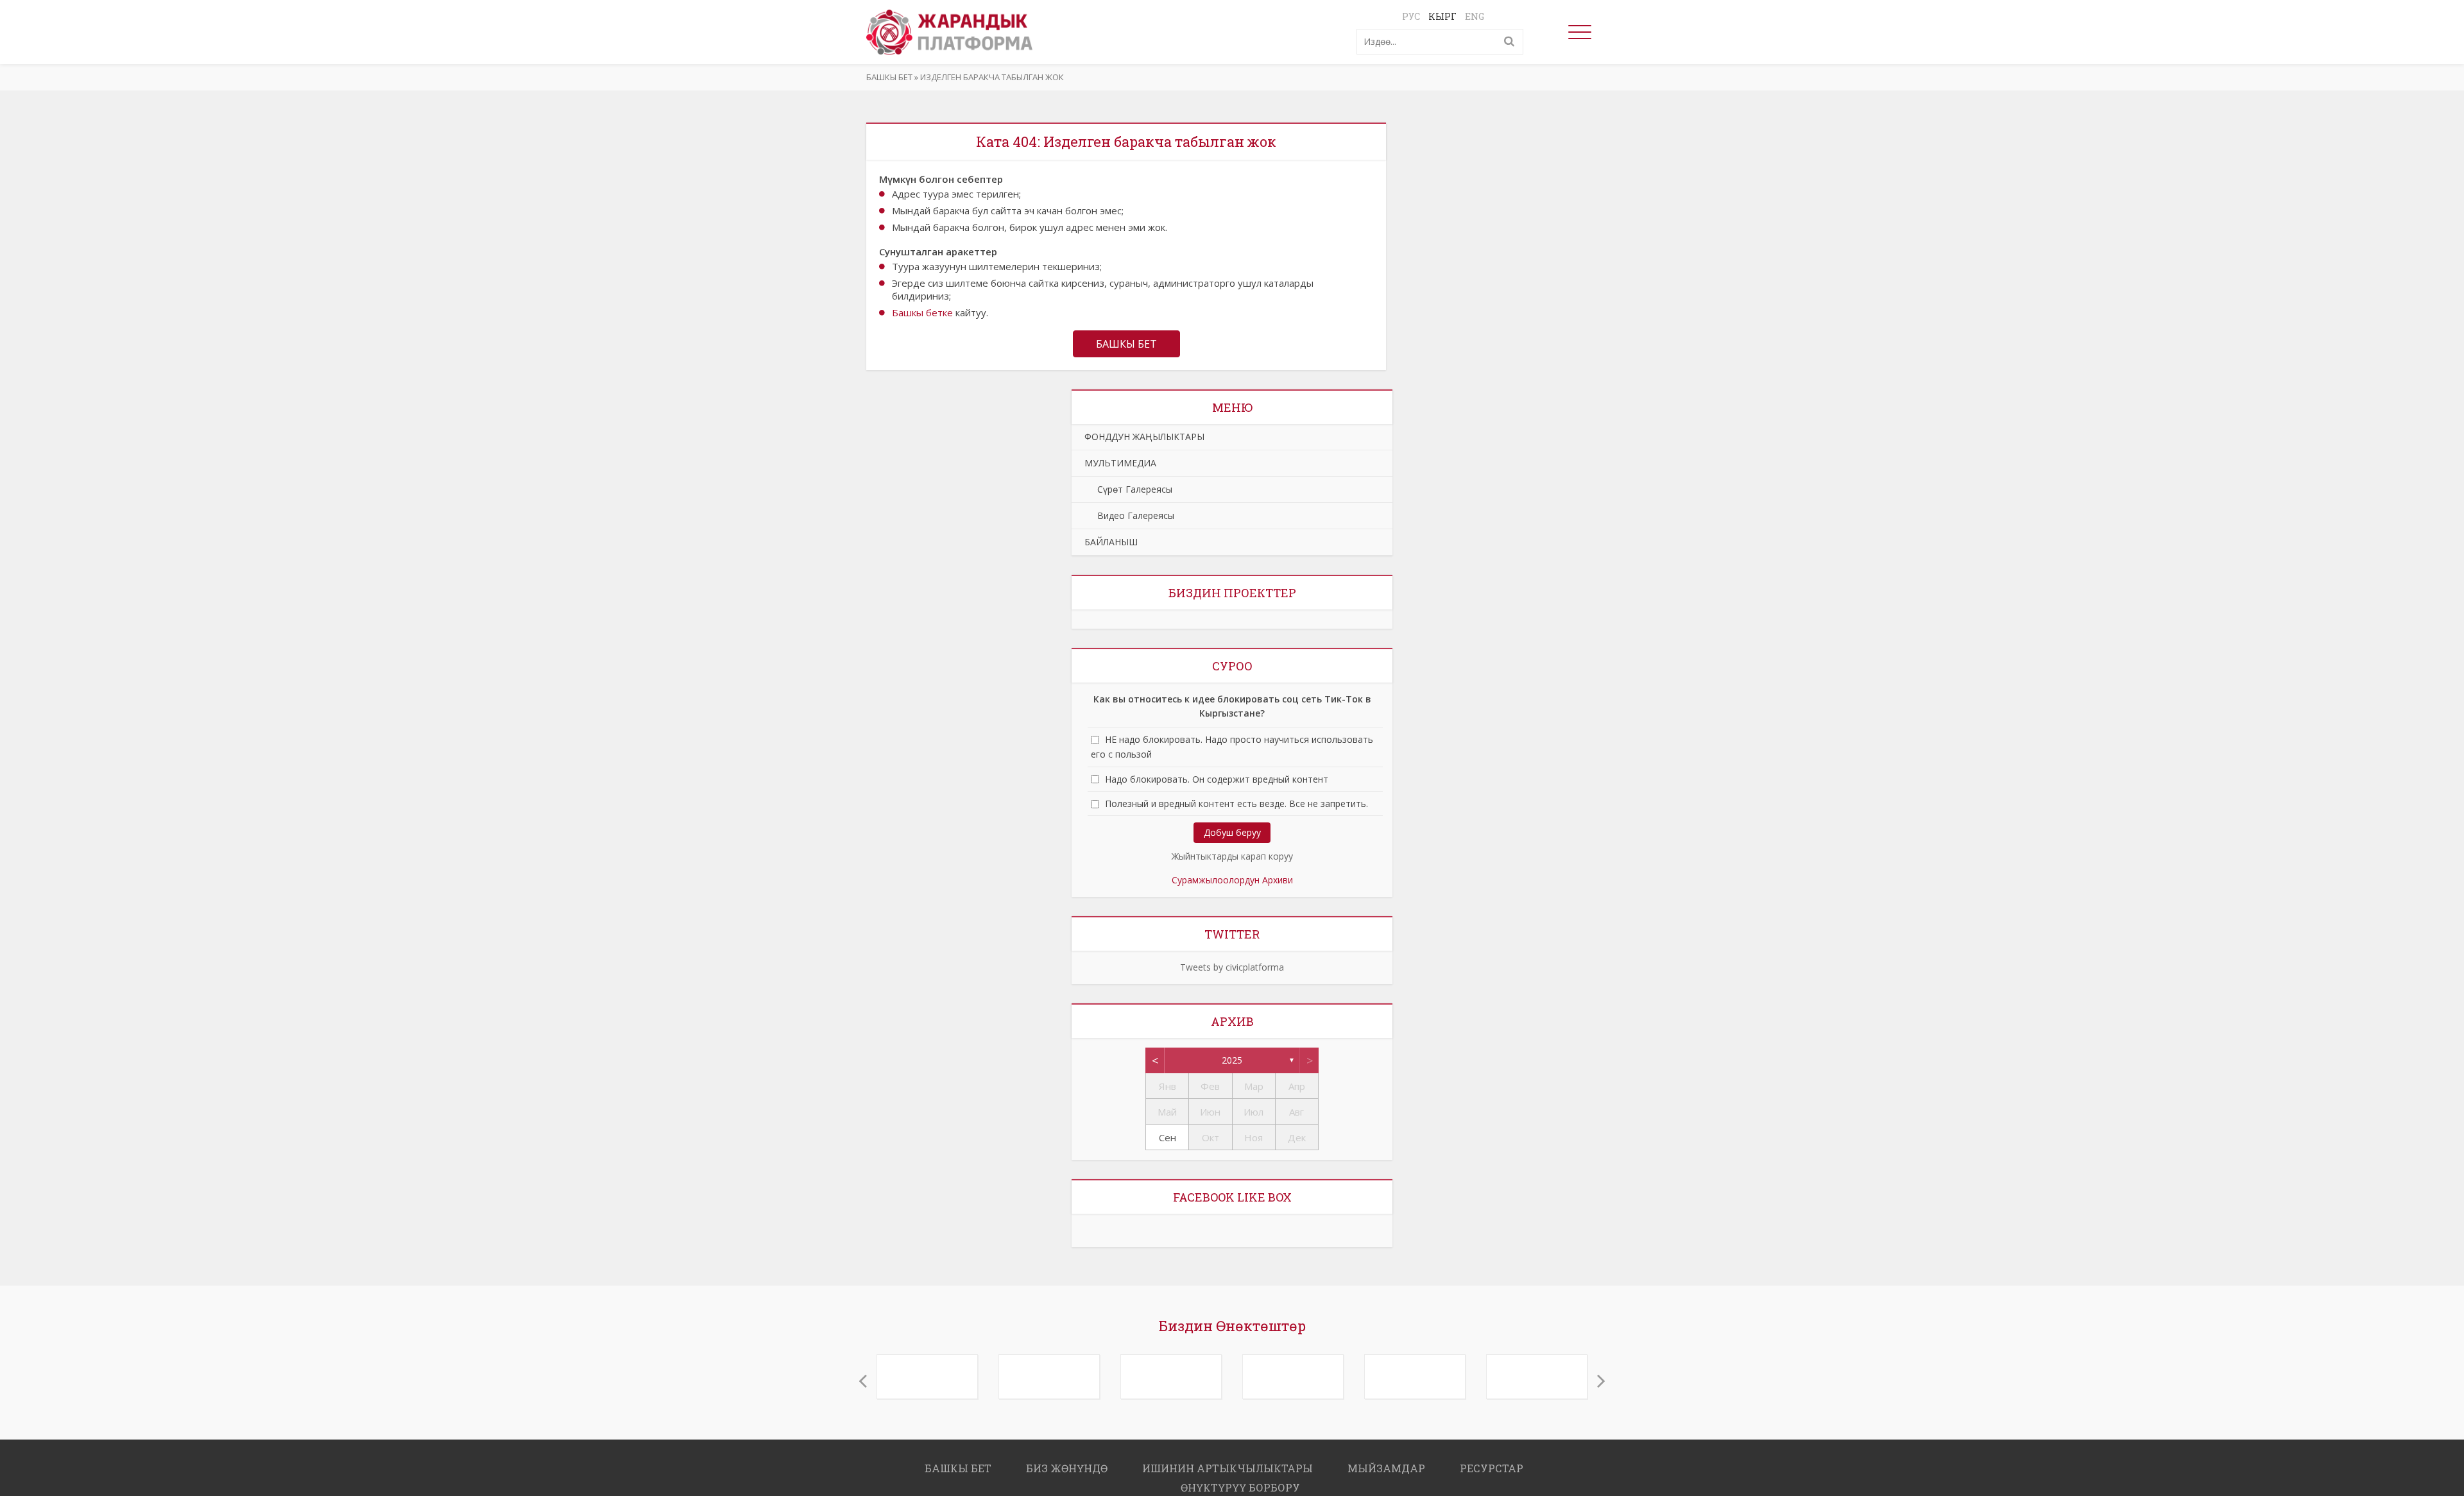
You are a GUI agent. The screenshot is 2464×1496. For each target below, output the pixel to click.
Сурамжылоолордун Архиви (1232, 880)
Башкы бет (889, 77)
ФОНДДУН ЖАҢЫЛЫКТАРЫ (1144, 437)
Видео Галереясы (1129, 515)
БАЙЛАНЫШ (1111, 542)
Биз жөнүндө (1067, 1462)
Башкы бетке (922, 312)
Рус (1411, 16)
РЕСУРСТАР (1492, 1462)
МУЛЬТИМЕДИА (1120, 463)
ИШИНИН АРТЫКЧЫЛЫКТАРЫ (1228, 1462)
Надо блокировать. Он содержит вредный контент (1217, 779)
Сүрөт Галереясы (1128, 489)
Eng (1475, 16)
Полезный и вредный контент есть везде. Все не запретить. (1236, 803)
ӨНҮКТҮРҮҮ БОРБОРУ (1240, 1481)
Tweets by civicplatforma (1232, 967)
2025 (1232, 1060)
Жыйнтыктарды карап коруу (1232, 856)
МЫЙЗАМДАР (1386, 1462)
